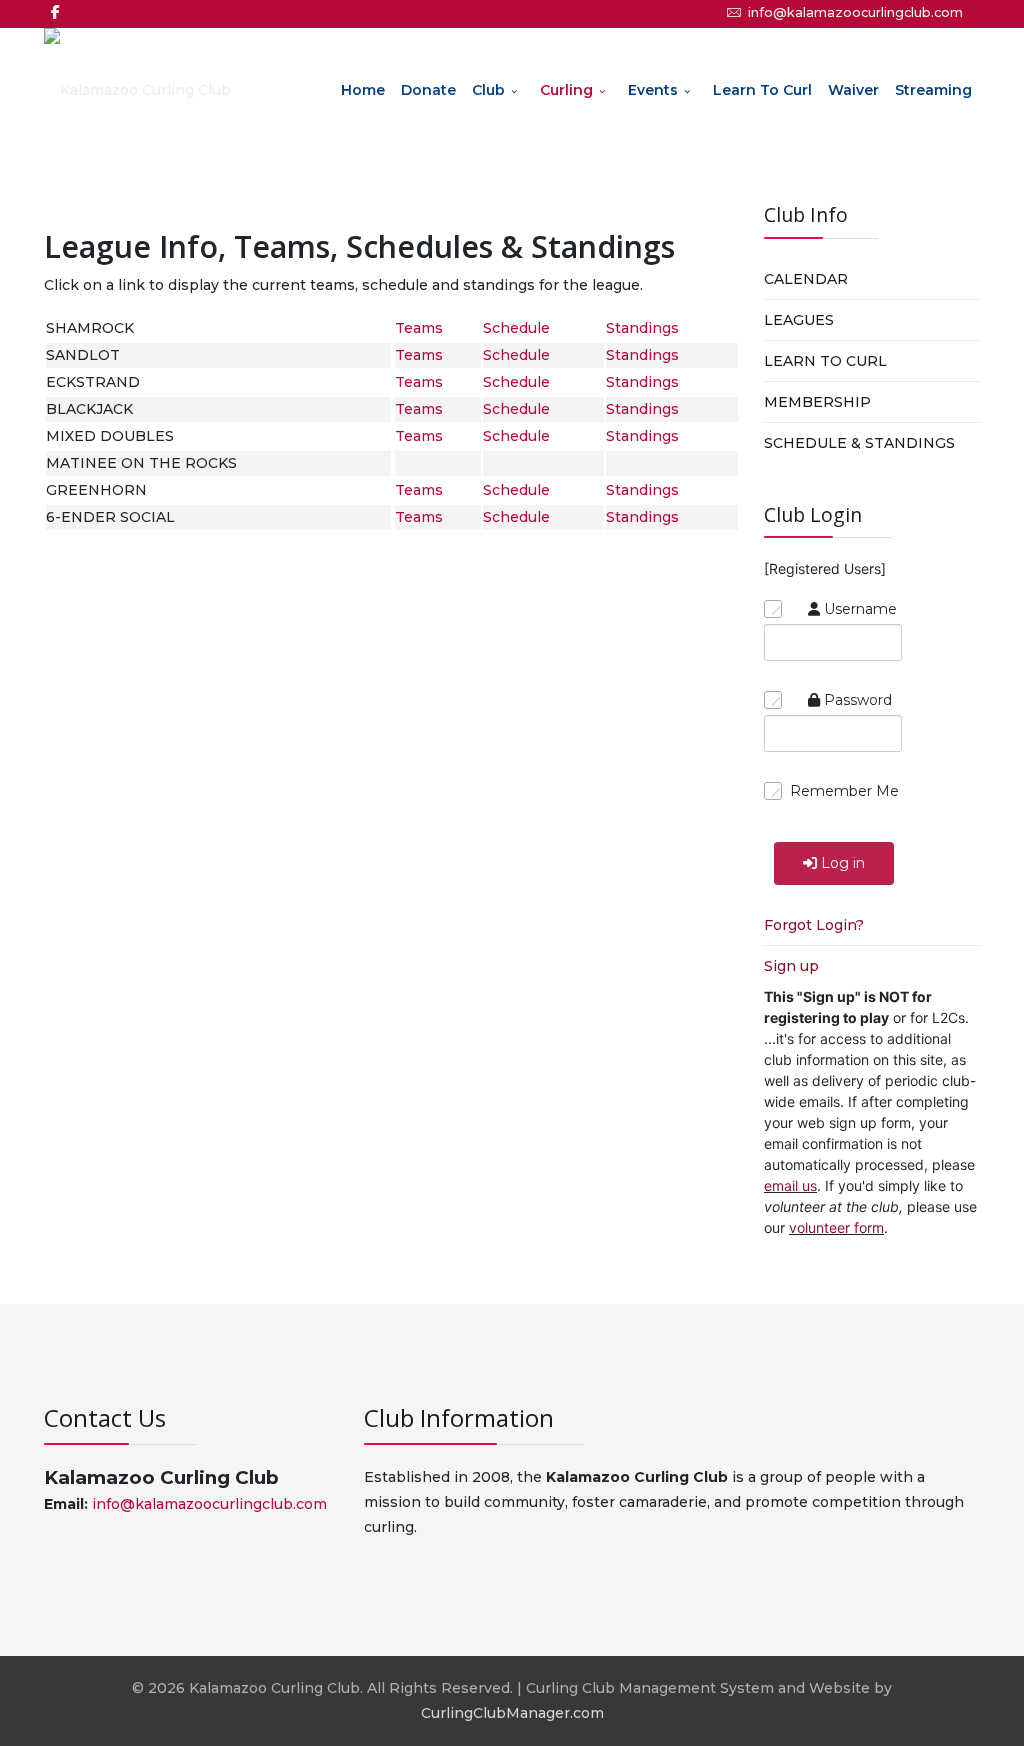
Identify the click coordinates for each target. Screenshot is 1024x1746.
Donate (428, 90)
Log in (843, 863)
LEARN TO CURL (825, 361)
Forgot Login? (814, 925)
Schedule (516, 328)
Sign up (791, 966)
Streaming (933, 90)
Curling (566, 90)
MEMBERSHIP (817, 402)
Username (860, 609)
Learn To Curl (762, 90)
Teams (419, 328)
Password (858, 700)
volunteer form (836, 1227)
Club (488, 90)
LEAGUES (799, 320)
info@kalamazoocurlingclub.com (855, 12)
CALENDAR (806, 279)
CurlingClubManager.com (512, 1713)
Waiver (853, 90)
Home (363, 90)
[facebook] (55, 12)
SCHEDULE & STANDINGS (859, 443)
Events (653, 90)
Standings (642, 328)
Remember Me (844, 791)
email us (790, 1185)
